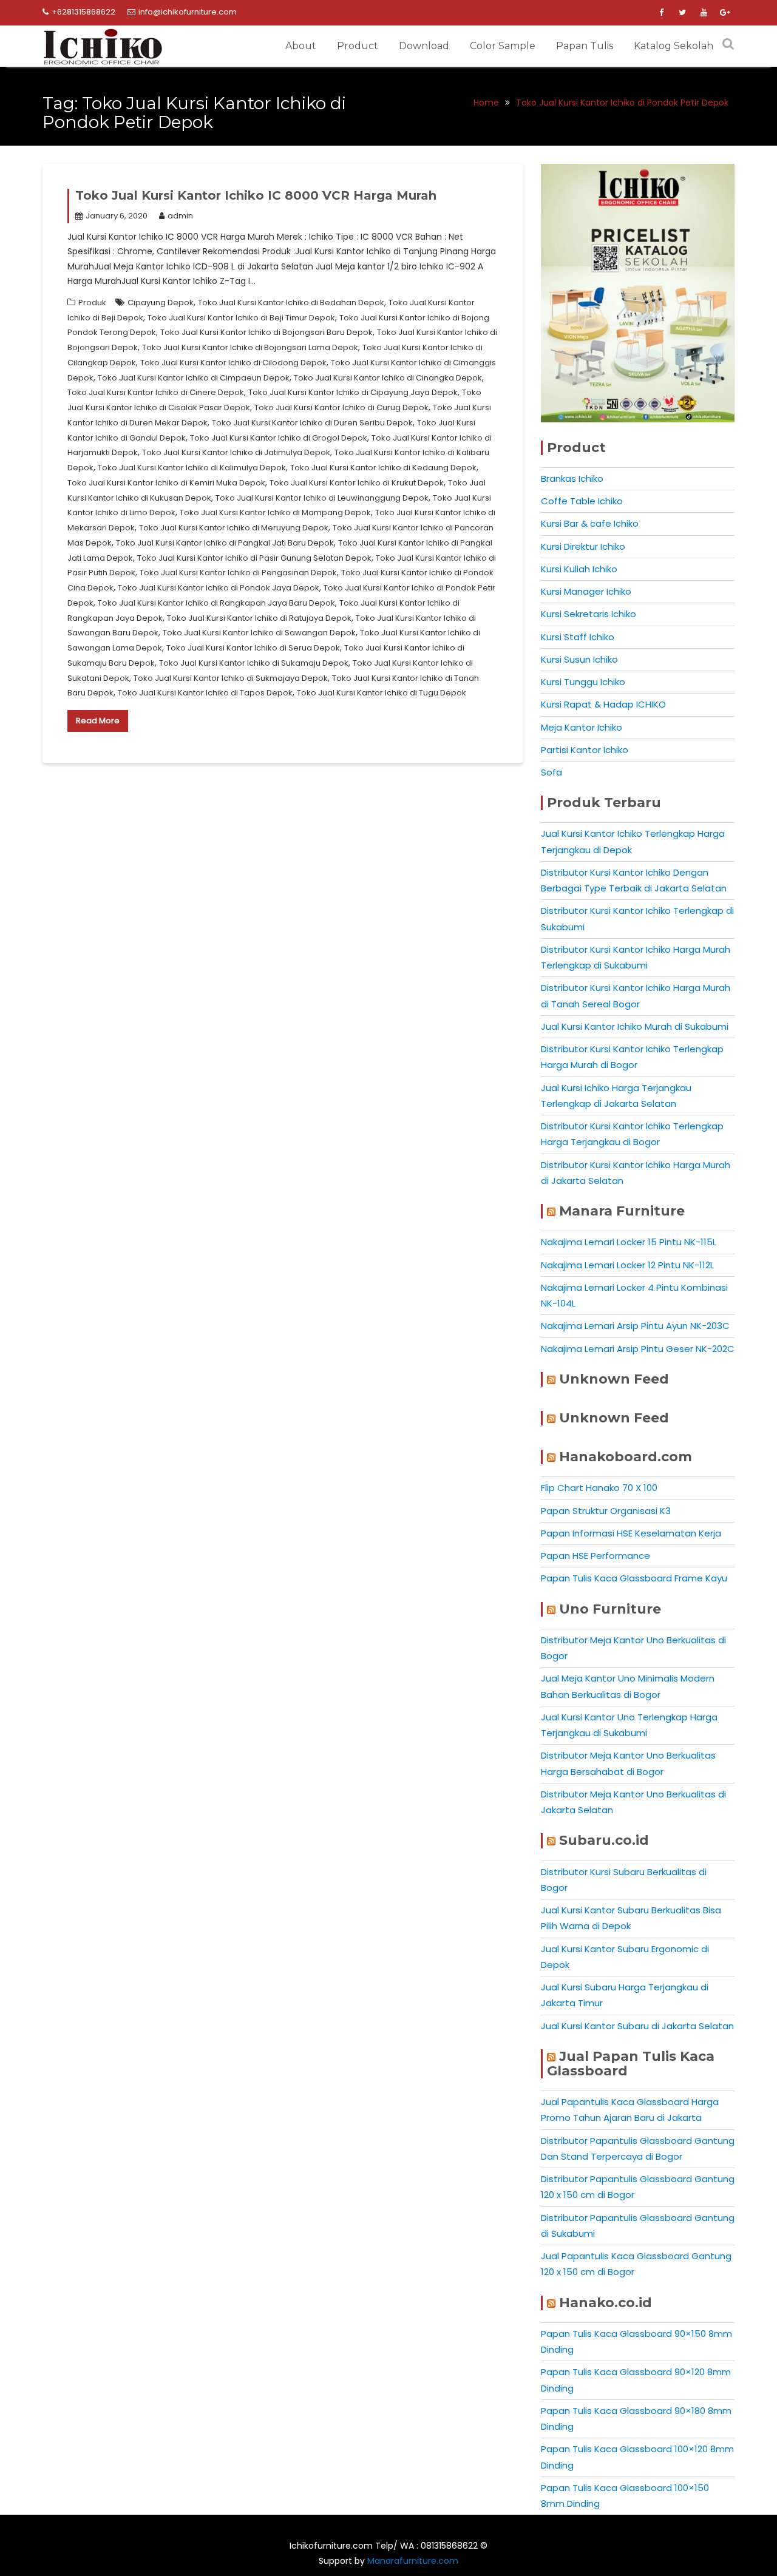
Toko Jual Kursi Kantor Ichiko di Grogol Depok (279, 438)
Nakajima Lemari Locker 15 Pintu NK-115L (629, 1242)
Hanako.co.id (606, 2303)
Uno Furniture (610, 1609)
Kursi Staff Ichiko (578, 637)
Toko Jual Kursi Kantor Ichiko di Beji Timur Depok (241, 318)
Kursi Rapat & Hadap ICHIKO (603, 704)
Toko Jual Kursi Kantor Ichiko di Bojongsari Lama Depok (250, 347)
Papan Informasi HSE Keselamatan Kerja (631, 1533)
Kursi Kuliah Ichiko (579, 569)
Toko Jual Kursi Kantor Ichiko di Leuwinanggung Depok (322, 498)
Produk (92, 303)
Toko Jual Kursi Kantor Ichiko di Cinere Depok (156, 392)
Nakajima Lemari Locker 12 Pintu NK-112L (627, 1265)
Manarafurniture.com (413, 2561)
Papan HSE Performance (595, 1556)
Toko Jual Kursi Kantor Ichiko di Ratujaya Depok (259, 618)
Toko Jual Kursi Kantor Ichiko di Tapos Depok (205, 693)
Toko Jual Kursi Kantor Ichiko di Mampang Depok (275, 512)
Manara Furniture (622, 1211)
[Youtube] (704, 13)
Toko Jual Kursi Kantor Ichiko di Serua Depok (253, 648)
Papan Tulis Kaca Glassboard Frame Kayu (634, 1578)
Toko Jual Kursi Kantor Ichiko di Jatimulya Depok (236, 452)
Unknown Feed (614, 1379)
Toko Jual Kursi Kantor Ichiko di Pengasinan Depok (238, 573)
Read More (98, 721)
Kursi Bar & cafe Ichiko (590, 523)
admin (180, 216)
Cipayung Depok (161, 303)
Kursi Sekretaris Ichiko (589, 614)
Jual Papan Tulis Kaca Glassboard (631, 2064)
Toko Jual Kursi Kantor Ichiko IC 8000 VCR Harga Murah (256, 195)
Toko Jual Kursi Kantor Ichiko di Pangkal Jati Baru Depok (225, 543)
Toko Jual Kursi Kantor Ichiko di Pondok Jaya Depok (219, 588)
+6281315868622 (83, 12)
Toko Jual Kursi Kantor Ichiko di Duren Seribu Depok (312, 423)
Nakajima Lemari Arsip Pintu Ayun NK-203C (635, 1326)
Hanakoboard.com (626, 1457)
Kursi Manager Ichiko (586, 591)
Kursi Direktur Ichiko (583, 546)
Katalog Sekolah (674, 46)
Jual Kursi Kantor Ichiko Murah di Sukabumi (635, 1026)
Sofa (551, 772)
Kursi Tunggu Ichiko (583, 682)
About (301, 46)
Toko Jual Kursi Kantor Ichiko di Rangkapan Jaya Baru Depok (216, 603)
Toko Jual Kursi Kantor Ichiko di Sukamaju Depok (254, 663)
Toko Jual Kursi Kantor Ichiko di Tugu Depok (382, 693)
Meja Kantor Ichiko (582, 727)
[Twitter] (682, 13)
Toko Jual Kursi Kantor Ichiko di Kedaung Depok (383, 468)
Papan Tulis (585, 46)
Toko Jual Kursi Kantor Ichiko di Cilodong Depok (233, 363)
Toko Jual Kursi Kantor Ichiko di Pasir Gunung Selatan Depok (254, 558)
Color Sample (503, 46)
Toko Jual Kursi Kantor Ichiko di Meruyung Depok (234, 528)
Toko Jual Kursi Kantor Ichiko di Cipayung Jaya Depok (353, 392)
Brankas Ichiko (572, 478)
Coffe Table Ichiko (582, 501)
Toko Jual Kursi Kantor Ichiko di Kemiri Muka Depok (166, 483)
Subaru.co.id (604, 1840)
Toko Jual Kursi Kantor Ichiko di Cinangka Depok (388, 378)
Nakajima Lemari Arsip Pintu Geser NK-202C (638, 1349)
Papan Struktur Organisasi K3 (606, 1511)
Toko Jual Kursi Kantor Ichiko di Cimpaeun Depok (194, 378)
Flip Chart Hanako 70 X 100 (599, 1488)
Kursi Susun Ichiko (579, 659)
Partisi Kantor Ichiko (585, 750)
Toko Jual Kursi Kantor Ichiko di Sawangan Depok (259, 633)
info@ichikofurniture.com (188, 12)
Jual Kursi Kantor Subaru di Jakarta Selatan (637, 2026)
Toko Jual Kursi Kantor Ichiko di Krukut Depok (357, 483)
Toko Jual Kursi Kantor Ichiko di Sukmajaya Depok (231, 678)
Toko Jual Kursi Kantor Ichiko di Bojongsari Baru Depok (266, 332)
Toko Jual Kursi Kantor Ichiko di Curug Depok (341, 407)
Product (358, 46)
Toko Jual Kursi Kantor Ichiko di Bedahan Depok (291, 303)
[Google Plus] (725, 13)
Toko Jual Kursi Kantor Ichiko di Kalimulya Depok (192, 468)
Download (424, 46)
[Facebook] (661, 13)
